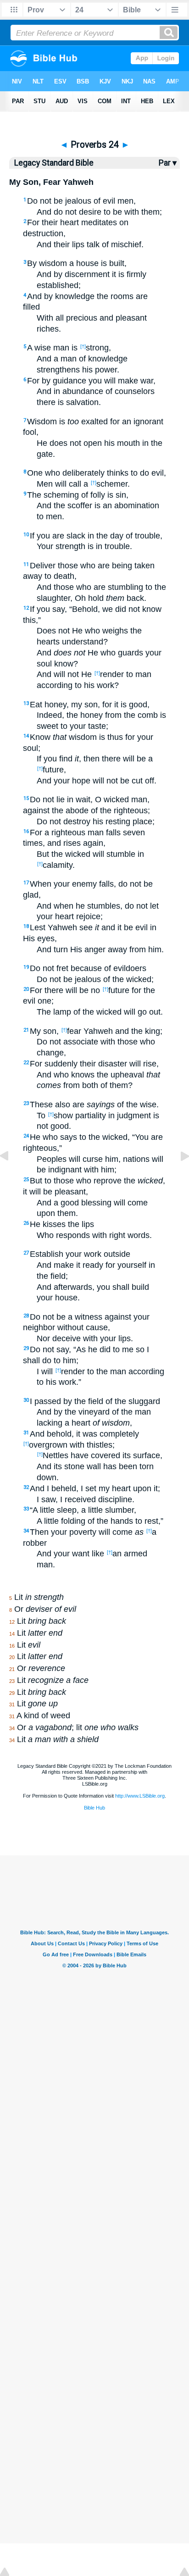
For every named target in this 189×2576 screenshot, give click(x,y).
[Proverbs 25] (178, 1177)
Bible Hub (94, 1808)
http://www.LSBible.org (140, 1796)
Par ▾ (168, 163)
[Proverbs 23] (11, 1177)
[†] (83, 346)
